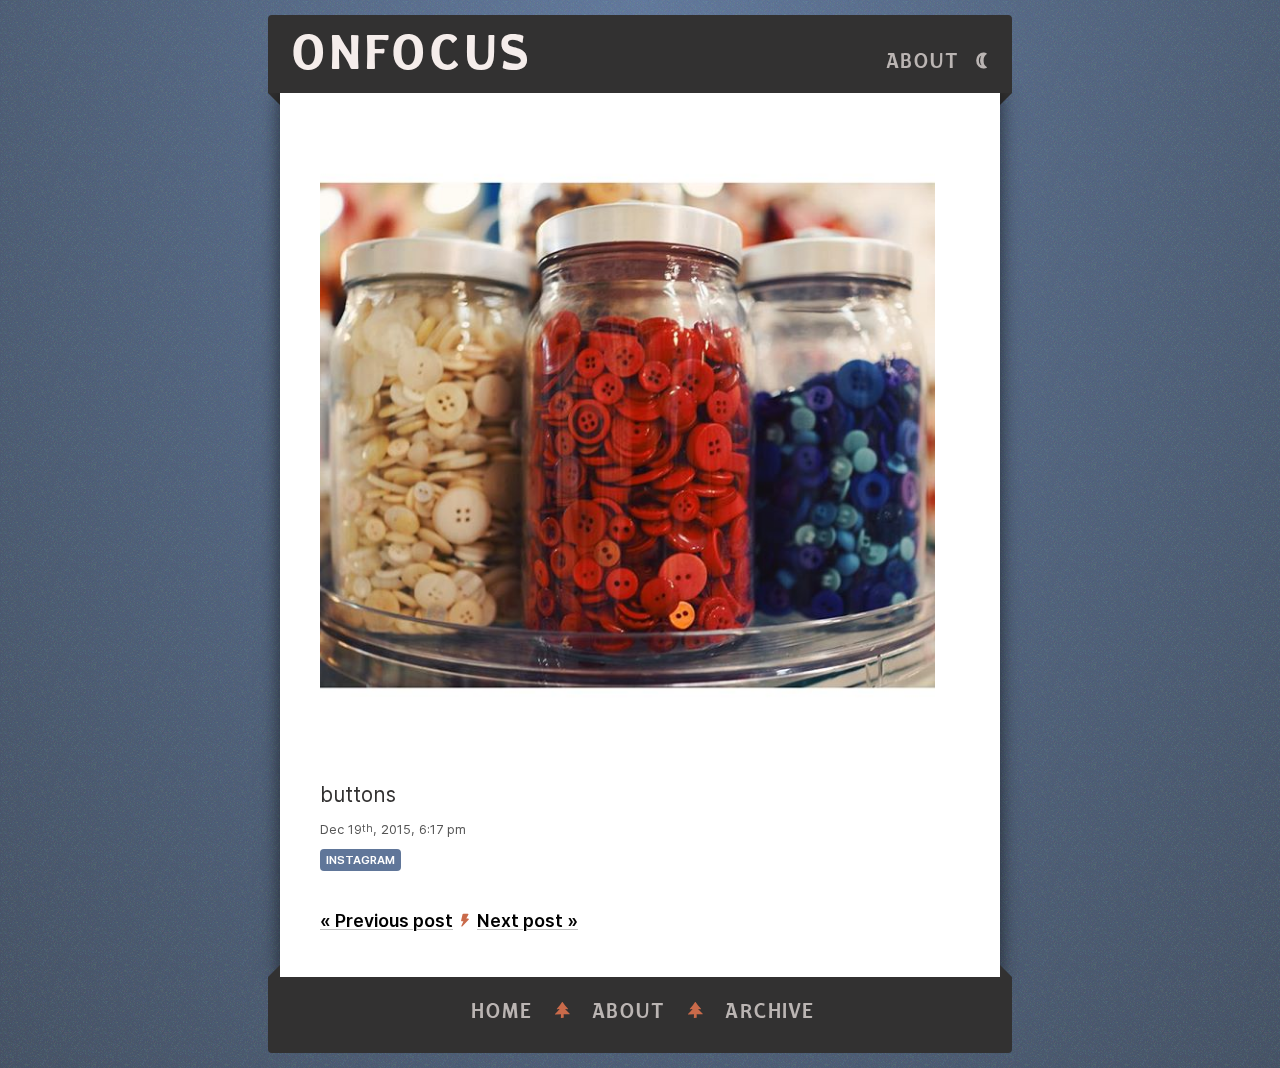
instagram (360, 860)
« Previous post (386, 920)
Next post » (527, 920)
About (923, 61)
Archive (770, 1011)
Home (502, 1011)
